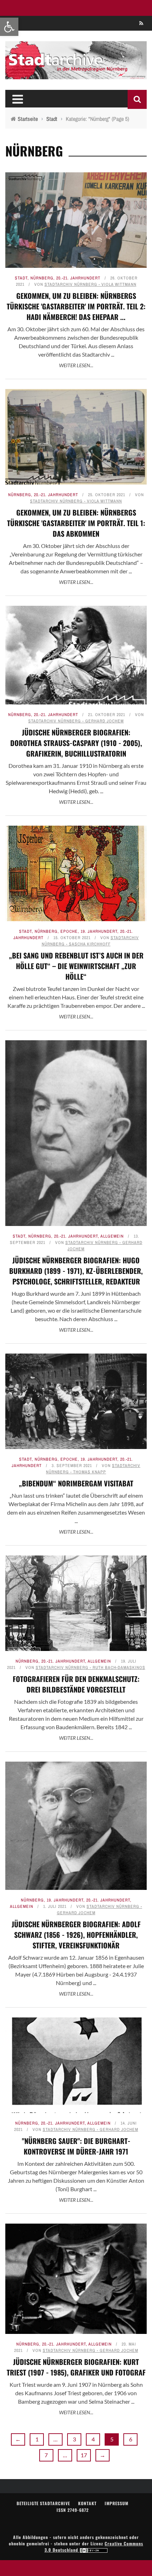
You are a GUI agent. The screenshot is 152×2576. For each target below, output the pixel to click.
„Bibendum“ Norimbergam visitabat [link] (76, 1483)
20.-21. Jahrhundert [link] (78, 278)
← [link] (18, 2439)
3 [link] (74, 2439)
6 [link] (131, 2439)
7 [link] (46, 2455)
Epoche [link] (69, 931)
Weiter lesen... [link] (76, 365)
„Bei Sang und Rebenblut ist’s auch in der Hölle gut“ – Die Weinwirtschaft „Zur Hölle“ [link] (76, 966)
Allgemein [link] (112, 1236)
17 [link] (84, 2455)
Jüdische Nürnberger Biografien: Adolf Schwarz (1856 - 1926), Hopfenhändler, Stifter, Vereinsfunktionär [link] (76, 1935)
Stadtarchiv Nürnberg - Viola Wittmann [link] (90, 284)
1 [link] (37, 2439)
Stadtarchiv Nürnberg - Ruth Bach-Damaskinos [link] (90, 1668)
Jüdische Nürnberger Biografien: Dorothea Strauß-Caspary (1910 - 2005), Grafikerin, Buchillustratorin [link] (76, 743)
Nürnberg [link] (42, 278)
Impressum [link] (116, 2503)
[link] (9, 27)
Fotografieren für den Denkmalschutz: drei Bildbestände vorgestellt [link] (76, 1684)
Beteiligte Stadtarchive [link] (43, 2503)
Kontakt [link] (87, 2503)
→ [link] (103, 2455)
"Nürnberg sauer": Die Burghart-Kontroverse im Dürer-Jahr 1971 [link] (76, 2146)
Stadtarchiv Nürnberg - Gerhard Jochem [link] (76, 721)
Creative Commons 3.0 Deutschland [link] (94, 2547)
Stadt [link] (21, 278)
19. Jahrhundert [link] (99, 931)
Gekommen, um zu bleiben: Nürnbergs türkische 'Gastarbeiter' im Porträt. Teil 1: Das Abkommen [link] (76, 523)
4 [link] (93, 2439)
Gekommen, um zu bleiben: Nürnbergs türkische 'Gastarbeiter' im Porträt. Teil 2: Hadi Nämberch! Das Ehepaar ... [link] (76, 306)
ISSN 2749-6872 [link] (73, 2510)
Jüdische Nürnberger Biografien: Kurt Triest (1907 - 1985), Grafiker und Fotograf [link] (76, 2367)
